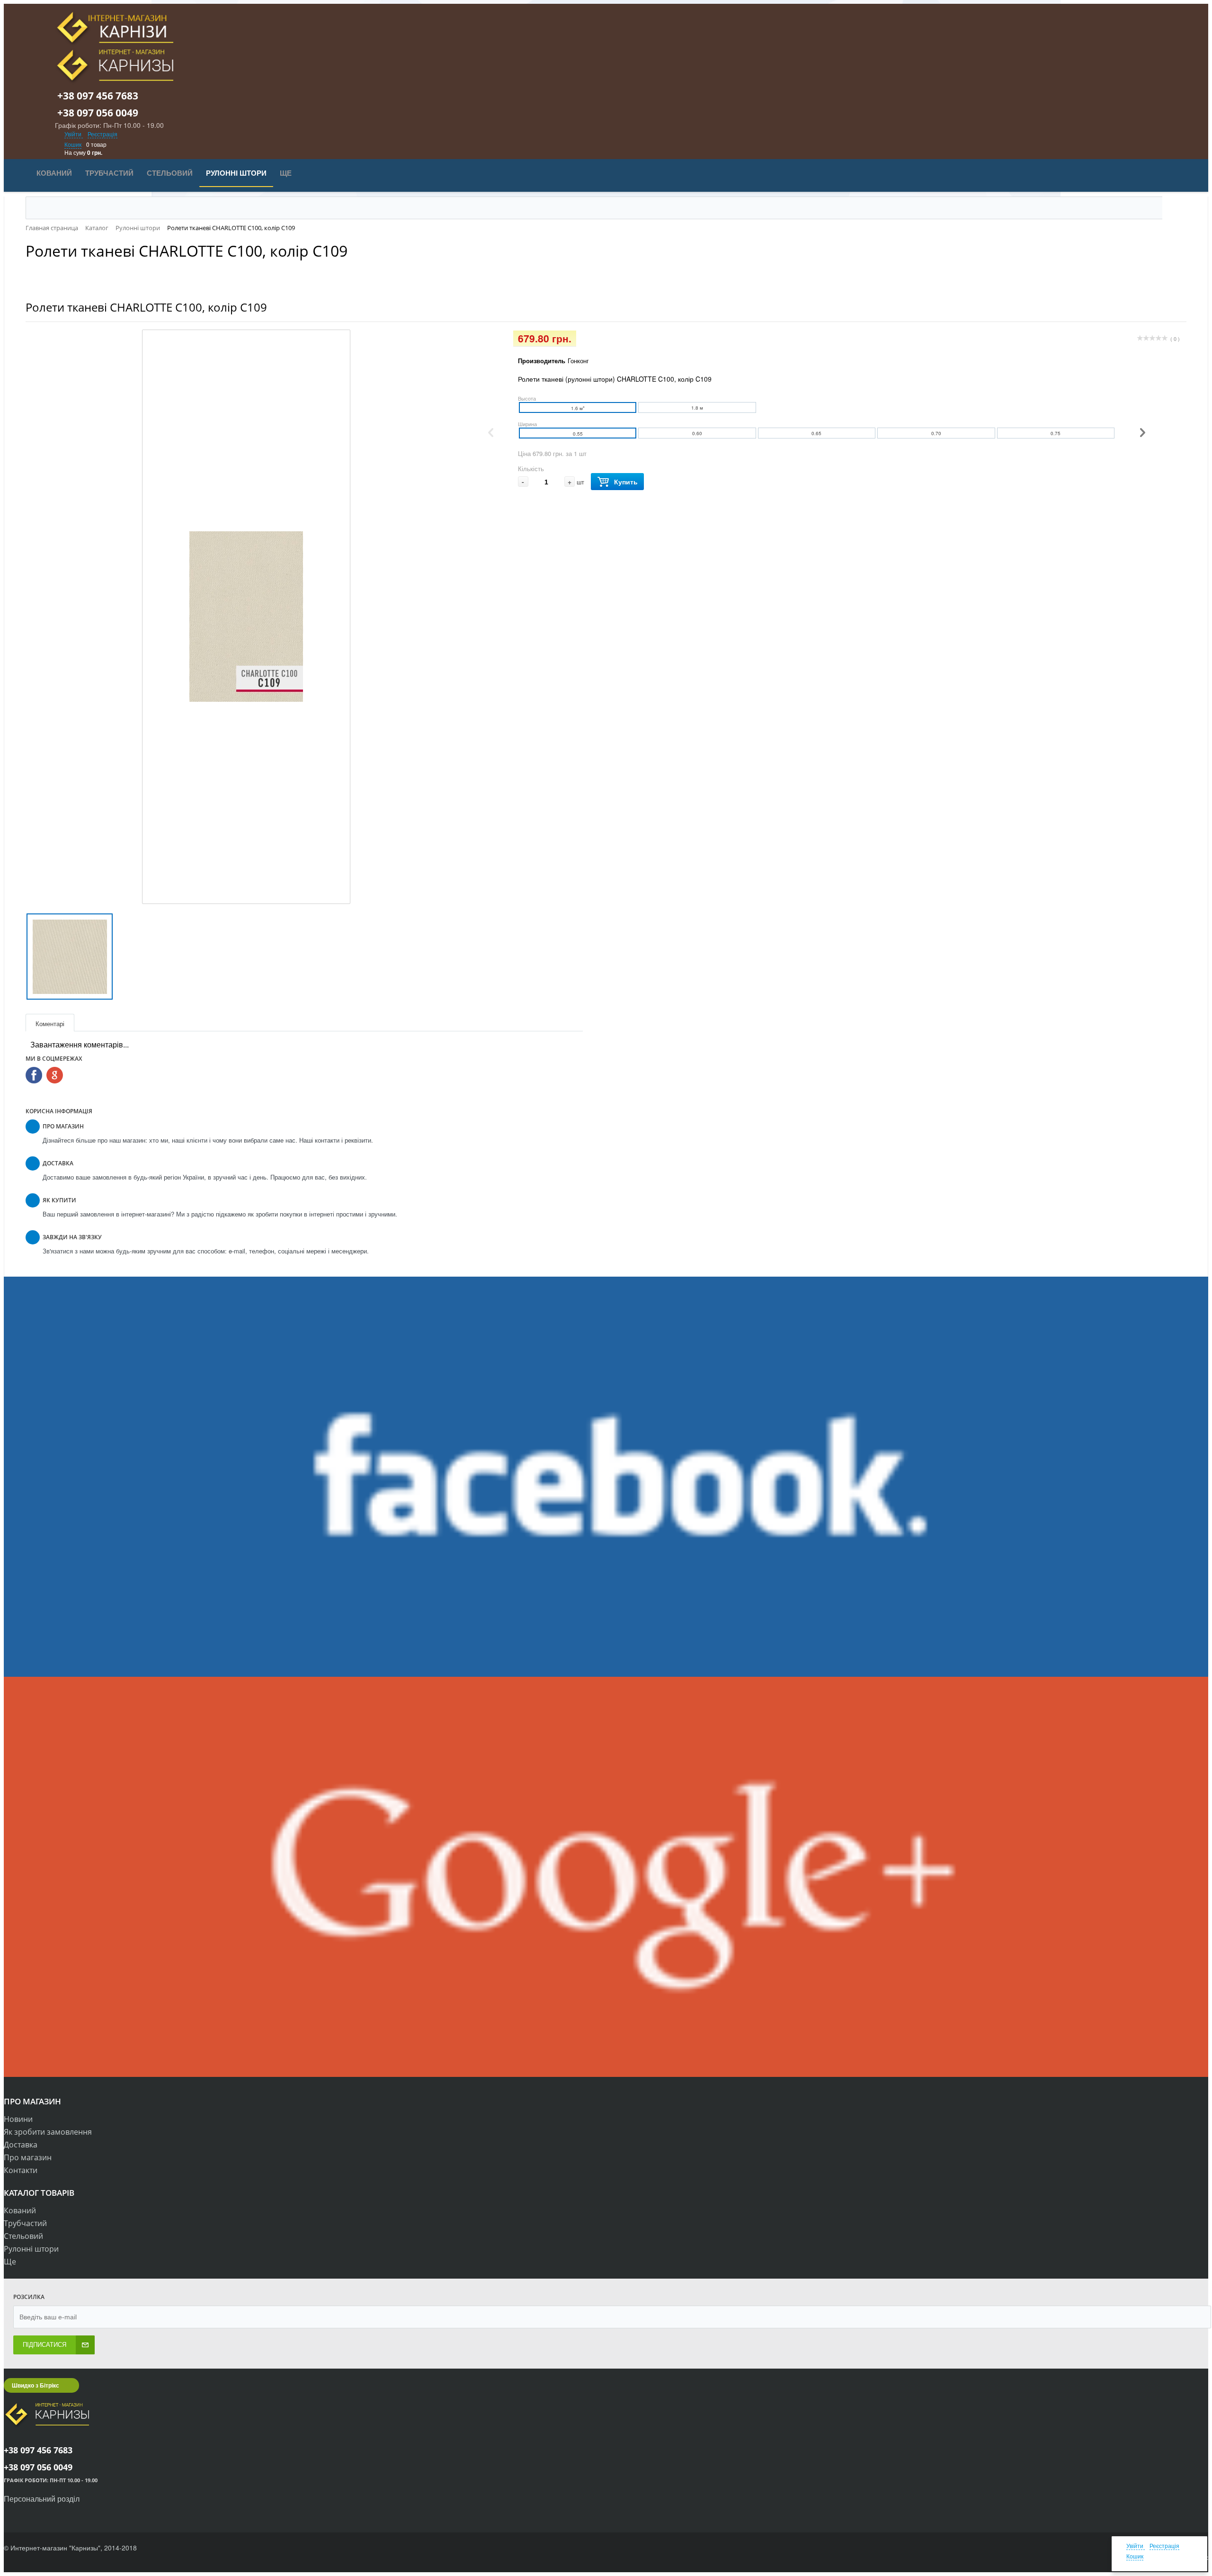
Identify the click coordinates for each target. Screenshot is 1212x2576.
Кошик (73, 144)
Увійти (74, 134)
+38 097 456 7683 (103, 96)
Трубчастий (25, 2223)
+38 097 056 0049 (103, 113)
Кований (20, 2210)
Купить (626, 482)
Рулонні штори (31, 2249)
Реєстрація (102, 134)
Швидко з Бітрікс (36, 2385)
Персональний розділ (42, 2499)
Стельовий (23, 2236)
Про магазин (28, 2157)
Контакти (21, 2170)
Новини (18, 2119)
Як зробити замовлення (48, 2132)
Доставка (21, 2145)
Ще (10, 2262)
